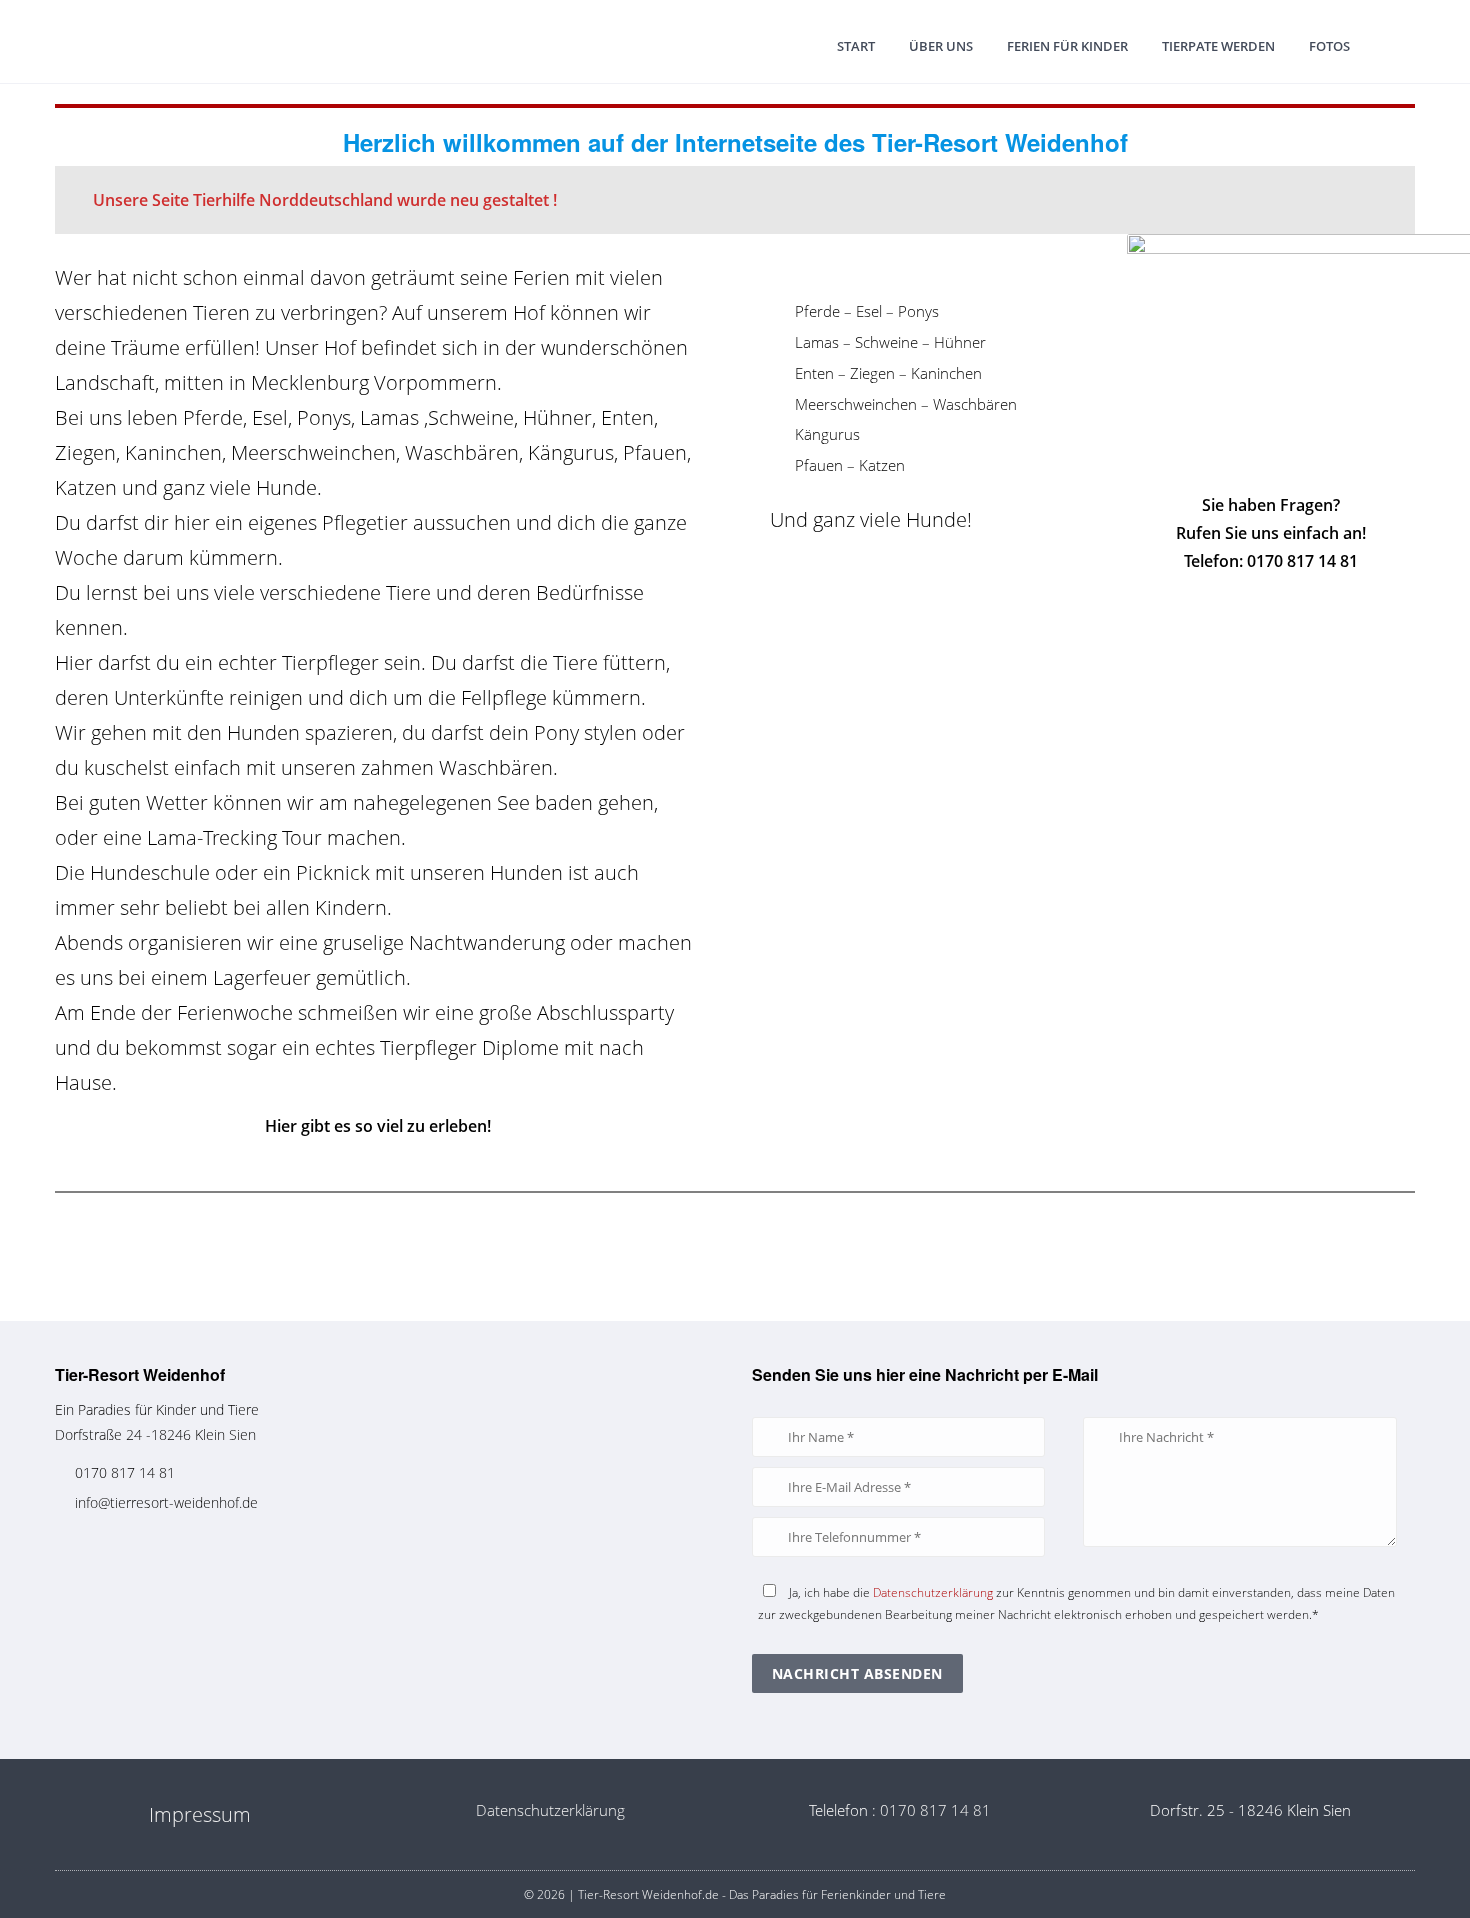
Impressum (200, 1814)
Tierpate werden (1218, 46)
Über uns (941, 46)
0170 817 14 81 (125, 1472)
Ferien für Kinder (1067, 46)
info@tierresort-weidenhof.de (166, 1502)
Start (856, 46)
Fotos (1329, 46)
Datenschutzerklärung (933, 1592)
